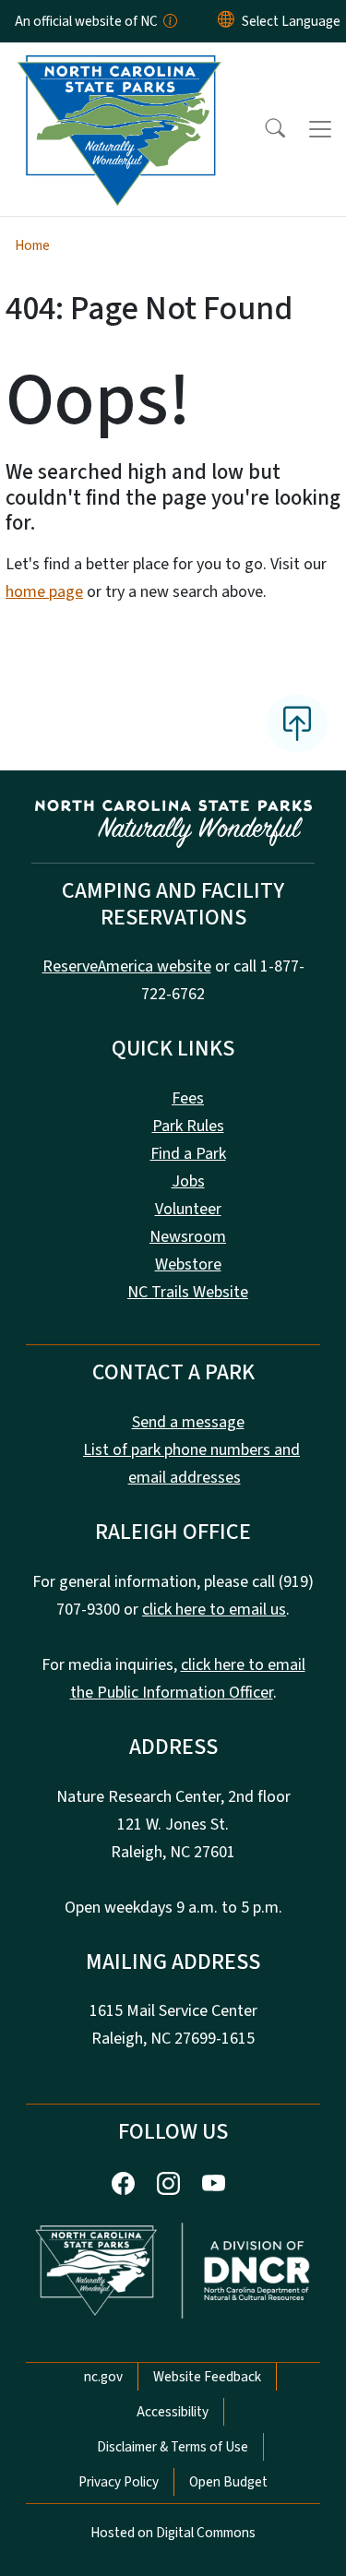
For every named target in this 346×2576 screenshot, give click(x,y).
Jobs (188, 1181)
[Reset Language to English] (226, 21)
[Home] (119, 64)
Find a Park (188, 1154)
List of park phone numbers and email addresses (191, 1464)
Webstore (188, 1264)
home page (44, 592)
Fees (188, 1098)
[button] (263, 129)
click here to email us (214, 1610)
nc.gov (103, 2377)
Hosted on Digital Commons (173, 2533)
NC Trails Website (188, 1292)
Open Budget (228, 2482)
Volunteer (188, 1209)
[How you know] (169, 21)
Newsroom (188, 1237)
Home (32, 245)
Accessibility (173, 2412)
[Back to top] (297, 723)
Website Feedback (207, 2377)
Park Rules (188, 1126)
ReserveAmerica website (127, 966)
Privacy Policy (119, 2482)
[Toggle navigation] (320, 129)
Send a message (188, 1422)
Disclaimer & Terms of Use (173, 2447)
